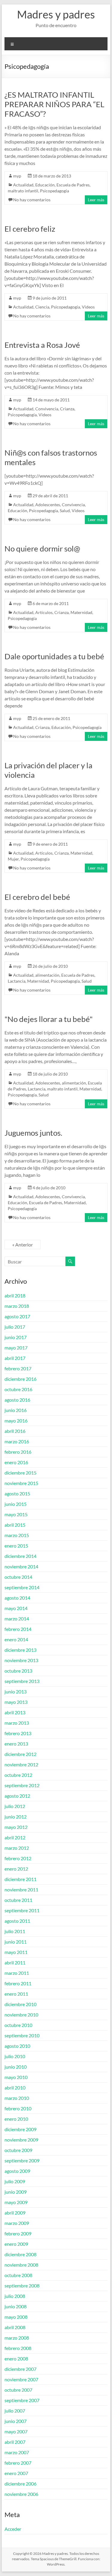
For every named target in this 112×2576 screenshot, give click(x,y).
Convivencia (47, 409)
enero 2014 (16, 1639)
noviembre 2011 (21, 1889)
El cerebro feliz (30, 229)
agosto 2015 (17, 1493)
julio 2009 (15, 2181)
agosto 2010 (17, 2046)
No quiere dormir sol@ (42, 548)
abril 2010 (15, 2088)
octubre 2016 (18, 1389)
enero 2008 (16, 2358)
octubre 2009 (18, 2150)
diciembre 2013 (20, 1650)
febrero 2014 (18, 1629)
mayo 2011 (16, 1952)
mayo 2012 (16, 1827)
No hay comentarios (32, 200)
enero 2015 (16, 1546)
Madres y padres (56, 14)
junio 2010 (16, 2067)
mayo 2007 (16, 2431)
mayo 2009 (16, 2202)
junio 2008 (16, 2306)
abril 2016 (15, 1431)
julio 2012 (15, 1806)
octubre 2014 (18, 1577)
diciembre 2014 (20, 1556)
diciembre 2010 (20, 2004)
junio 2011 (16, 1942)
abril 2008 (15, 2327)
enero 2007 (16, 2473)
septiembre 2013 (22, 1681)
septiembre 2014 (22, 1587)
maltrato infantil (23, 191)
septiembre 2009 (22, 2160)
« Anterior (23, 1245)
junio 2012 (16, 1817)
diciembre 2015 (20, 1473)
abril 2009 (15, 2213)
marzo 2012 (17, 1848)
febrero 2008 (18, 2348)
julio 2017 (15, 1327)
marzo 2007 (17, 2452)
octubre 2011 (18, 1900)
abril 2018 (15, 1295)
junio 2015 (16, 1504)
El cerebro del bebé (37, 897)
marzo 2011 (17, 1973)
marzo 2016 (17, 1441)
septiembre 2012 (22, 1785)
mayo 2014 (16, 1608)
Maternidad (81, 612)
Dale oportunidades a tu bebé (54, 656)
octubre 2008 (18, 2275)
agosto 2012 (17, 1796)
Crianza (67, 409)
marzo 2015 (17, 1535)
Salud (65, 511)
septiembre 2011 (22, 1910)
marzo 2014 (17, 1619)
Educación (45, 185)
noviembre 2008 (21, 2265)
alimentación (47, 975)
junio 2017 (16, 1337)
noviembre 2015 (21, 1483)
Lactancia (17, 981)
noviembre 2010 (21, 2015)
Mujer (13, 859)
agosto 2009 (17, 2171)
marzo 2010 (17, 2098)
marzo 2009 (17, 2223)
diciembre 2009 (20, 2129)
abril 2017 (15, 1358)
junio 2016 (16, 1410)
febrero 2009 (18, 2233)
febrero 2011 (18, 1983)
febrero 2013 (18, 1733)
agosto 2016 (17, 1400)
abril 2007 (15, 2442)
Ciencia (42, 307)
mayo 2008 (16, 2317)
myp (17, 176)
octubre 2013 (18, 1671)
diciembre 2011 (20, 1879)
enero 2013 (16, 1744)
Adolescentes (48, 505)
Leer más (96, 200)
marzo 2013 (17, 1723)
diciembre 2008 (20, 2254)
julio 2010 (15, 2056)
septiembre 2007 (22, 2400)
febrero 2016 (18, 1452)
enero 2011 (16, 1994)
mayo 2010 (16, 2077)
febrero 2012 (18, 1858)
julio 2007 (15, 2411)
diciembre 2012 (20, 1754)
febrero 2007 (18, 2463)
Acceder (13, 2529)
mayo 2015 (16, 1514)
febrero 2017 (18, 1368)
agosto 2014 (17, 1598)
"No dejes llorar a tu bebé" (49, 1019)
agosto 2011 (17, 1921)
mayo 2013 (16, 1702)
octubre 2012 (18, 1775)
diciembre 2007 (20, 2369)
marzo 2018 (17, 1306)
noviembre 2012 (21, 1764)
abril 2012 (15, 1837)
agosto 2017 (17, 1316)
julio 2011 (15, 1931)
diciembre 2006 (20, 2484)
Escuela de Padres (73, 185)
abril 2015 (15, 1525)
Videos (88, 307)
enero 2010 (16, 2119)
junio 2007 (16, 2421)
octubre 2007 (18, 2390)
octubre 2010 (18, 2025)
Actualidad (23, 185)
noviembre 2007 (21, 2379)
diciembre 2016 (20, 1379)
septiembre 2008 (22, 2286)
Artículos (44, 612)
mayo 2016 (16, 1421)
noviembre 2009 (21, 2140)
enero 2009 (16, 2244)
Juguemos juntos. (33, 1133)
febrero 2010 (18, 2108)
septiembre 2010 (22, 2035)
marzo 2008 (17, 2338)
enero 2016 (16, 1462)
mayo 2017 (16, 1348)
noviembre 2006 (21, 2494)
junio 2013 (16, 1691)
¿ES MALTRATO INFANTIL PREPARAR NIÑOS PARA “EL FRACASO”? (54, 104)
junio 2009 (16, 2192)
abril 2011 (15, 1962)
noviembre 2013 (21, 1660)
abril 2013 (15, 1712)
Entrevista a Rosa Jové (42, 345)
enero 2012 (16, 1869)
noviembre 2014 (21, 1566)
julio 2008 (15, 2296)
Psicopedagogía (55, 191)
